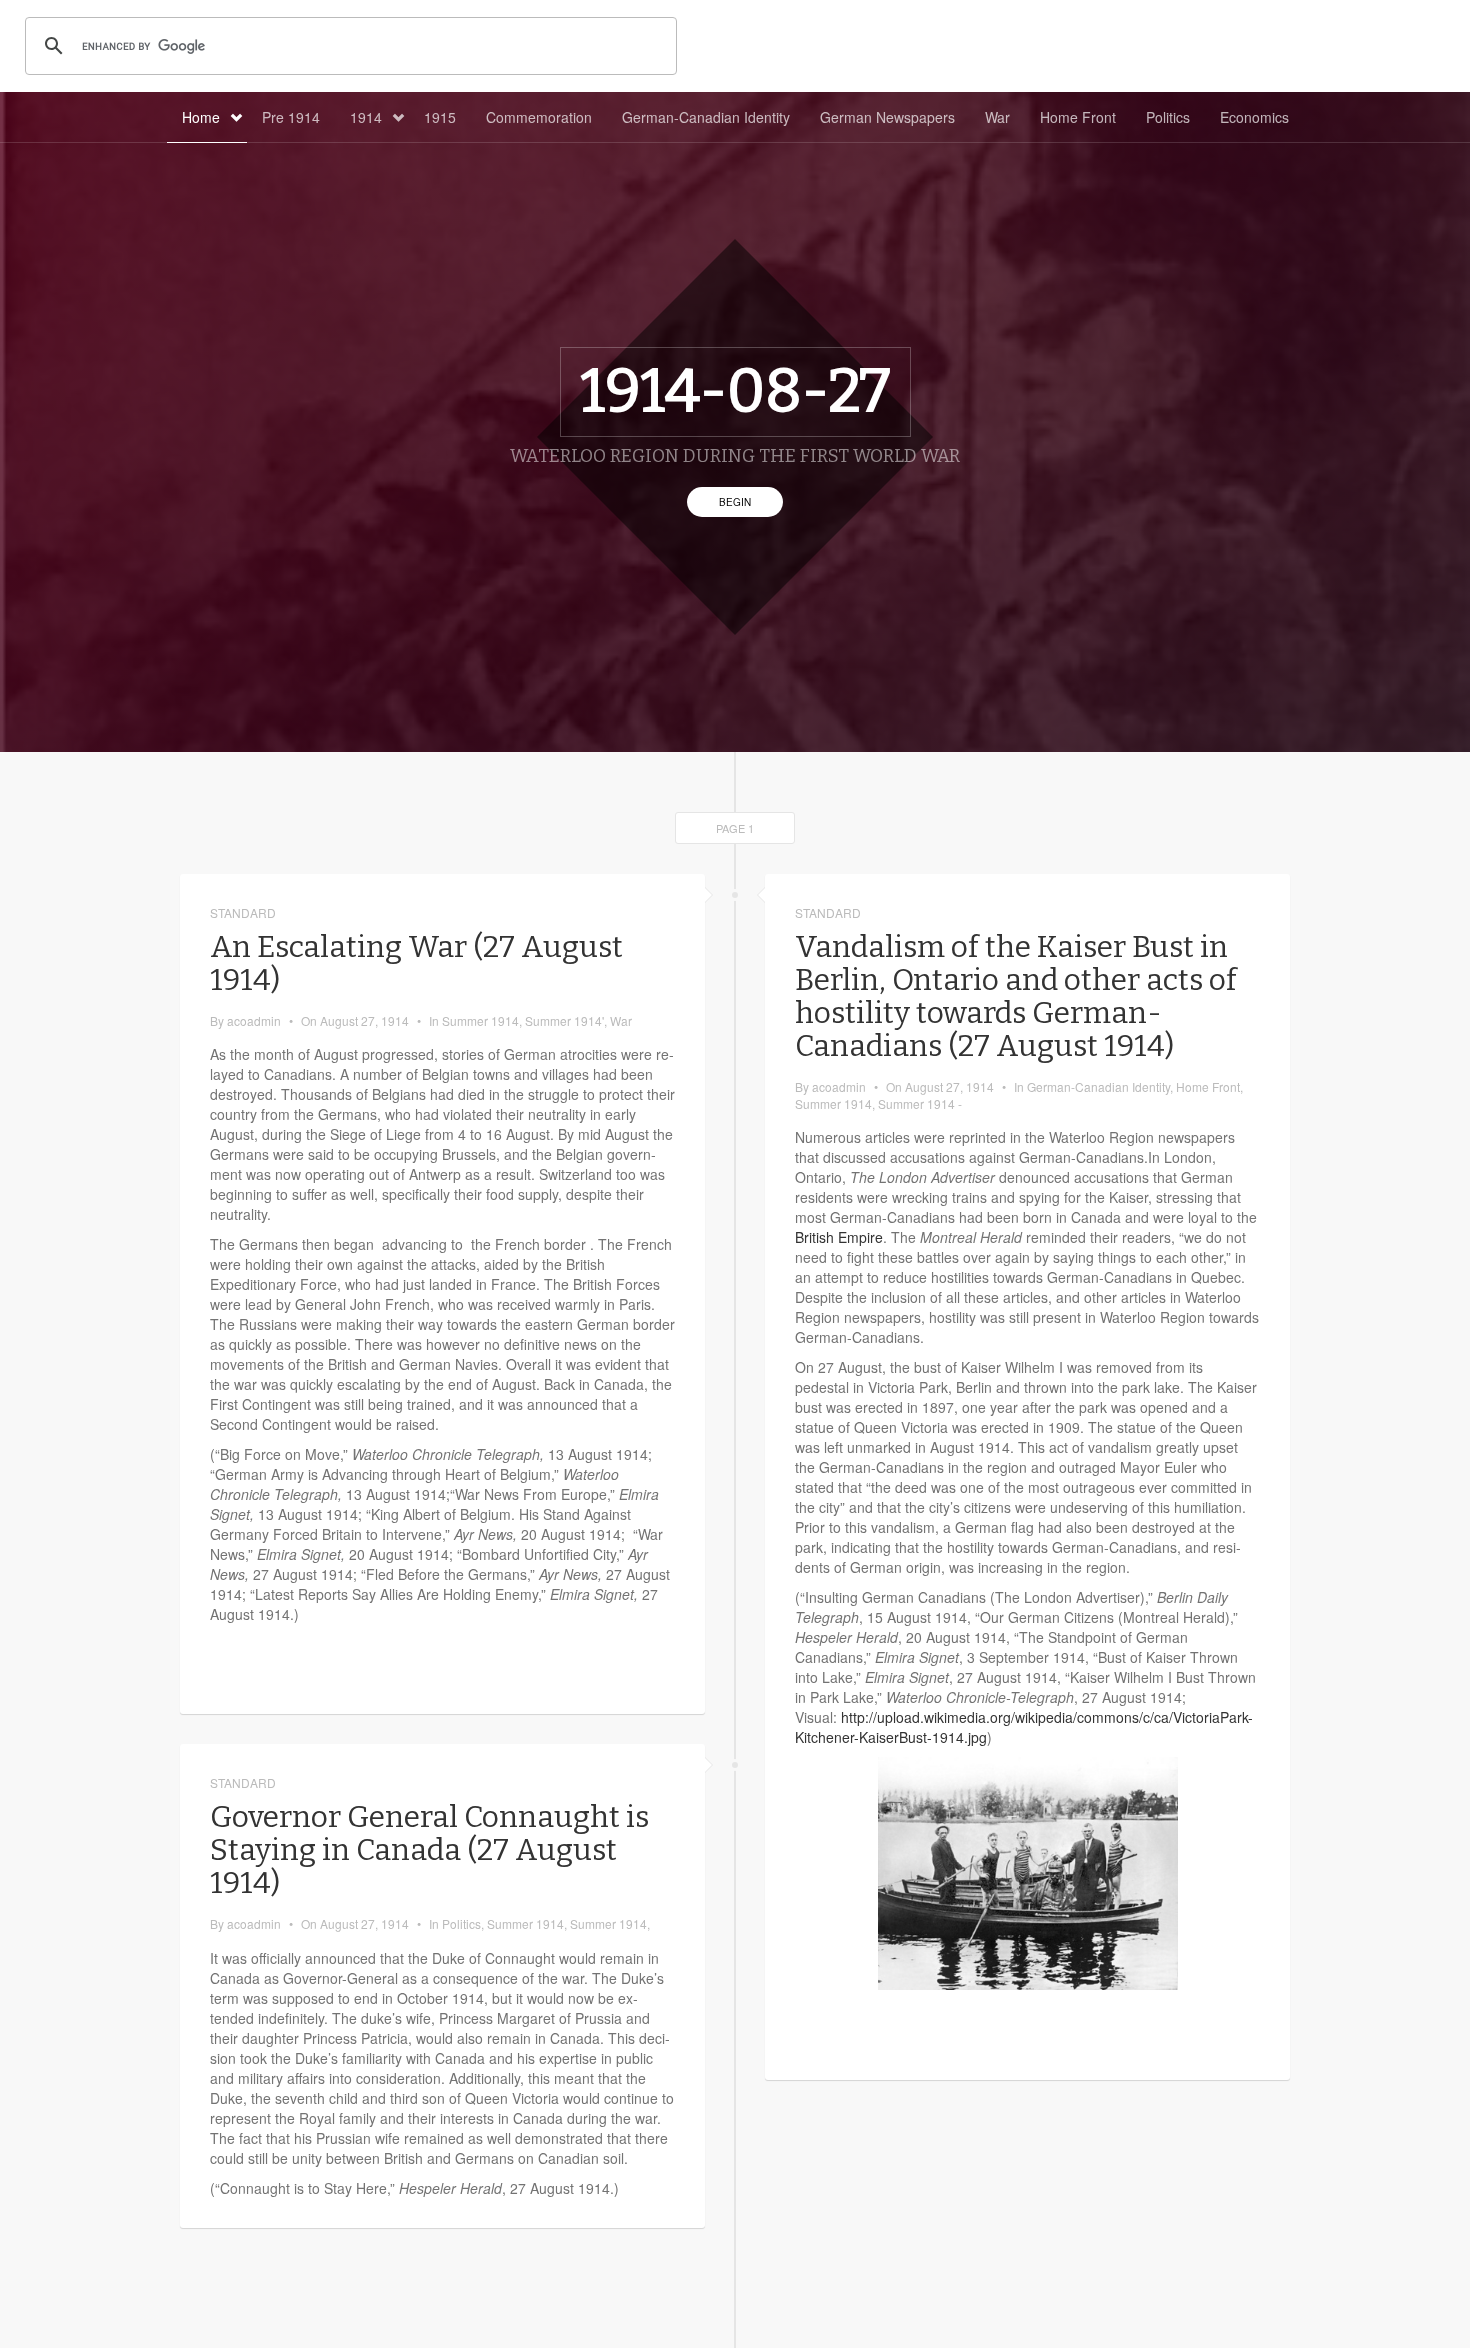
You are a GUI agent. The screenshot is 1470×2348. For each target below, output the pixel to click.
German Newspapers (887, 117)
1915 (440, 117)
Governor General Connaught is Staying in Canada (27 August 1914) (429, 1850)
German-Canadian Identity (706, 117)
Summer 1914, (610, 1923)
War (997, 117)
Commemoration (539, 117)
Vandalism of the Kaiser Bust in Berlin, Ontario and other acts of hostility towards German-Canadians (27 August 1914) (1016, 996)
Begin (735, 502)
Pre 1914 (291, 117)
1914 (366, 117)
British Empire (839, 1237)
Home (201, 117)
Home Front (1078, 117)
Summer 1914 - (920, 1103)
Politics (1168, 117)
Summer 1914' (564, 1020)
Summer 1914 (480, 1020)
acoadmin (254, 1020)
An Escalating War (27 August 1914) (416, 963)
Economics (1254, 117)
